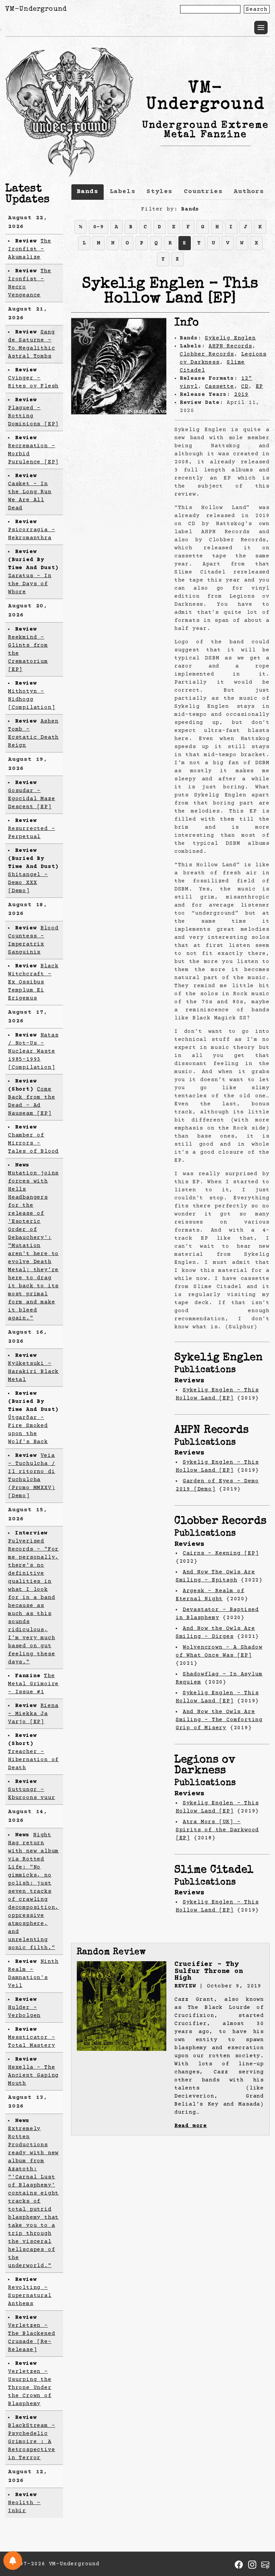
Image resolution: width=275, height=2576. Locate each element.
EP (260, 386)
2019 (241, 395)
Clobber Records (207, 354)
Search (257, 9)
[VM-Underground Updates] (13, 2561)
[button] (261, 28)
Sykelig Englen (230, 338)
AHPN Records (230, 346)
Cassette (219, 386)
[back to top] (260, 2536)
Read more (191, 2126)
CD (245, 386)
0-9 (99, 227)
